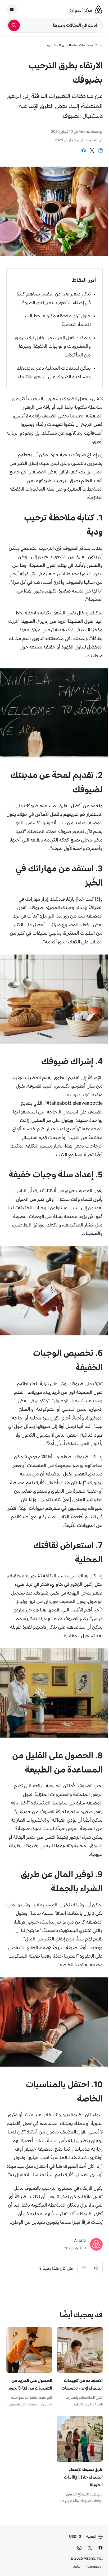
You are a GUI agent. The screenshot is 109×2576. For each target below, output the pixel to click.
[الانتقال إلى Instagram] (79, 2548)
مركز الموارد (81, 10)
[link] (101, 151)
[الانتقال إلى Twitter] (90, 2548)
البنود (77, 2566)
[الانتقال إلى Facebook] (101, 2548)
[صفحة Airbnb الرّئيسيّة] (98, 10)
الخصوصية (95, 2566)
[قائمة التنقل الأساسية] (12, 10)
